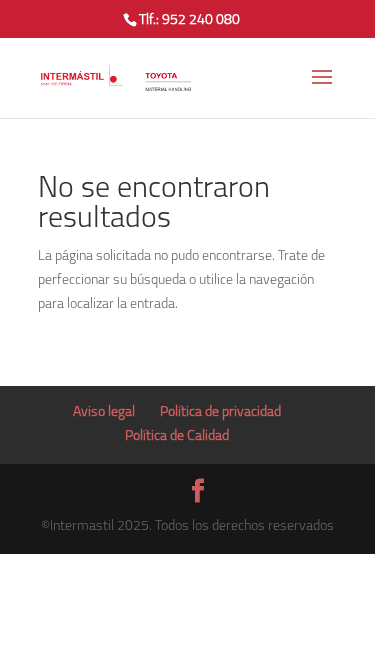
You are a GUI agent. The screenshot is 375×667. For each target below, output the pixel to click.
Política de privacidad (220, 412)
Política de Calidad (177, 436)
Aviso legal (104, 412)
